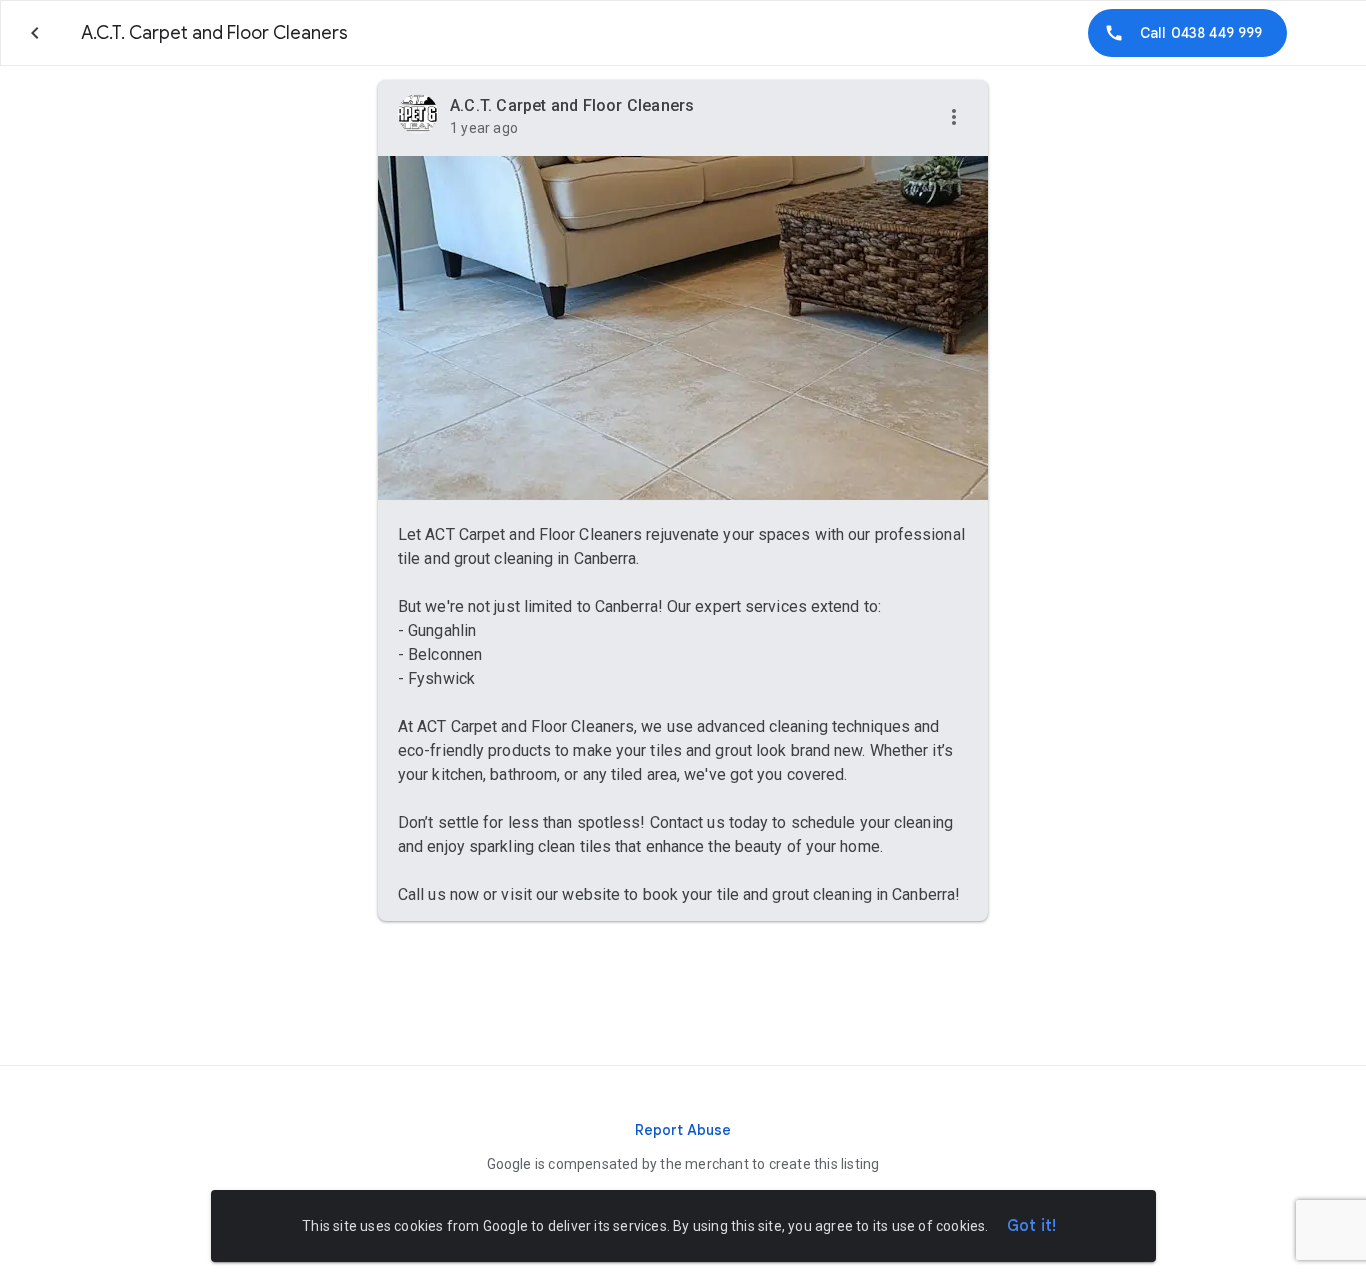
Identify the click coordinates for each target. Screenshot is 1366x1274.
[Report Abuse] (683, 1130)
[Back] (35, 33)
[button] (954, 118)
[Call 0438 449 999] (1187, 33)
